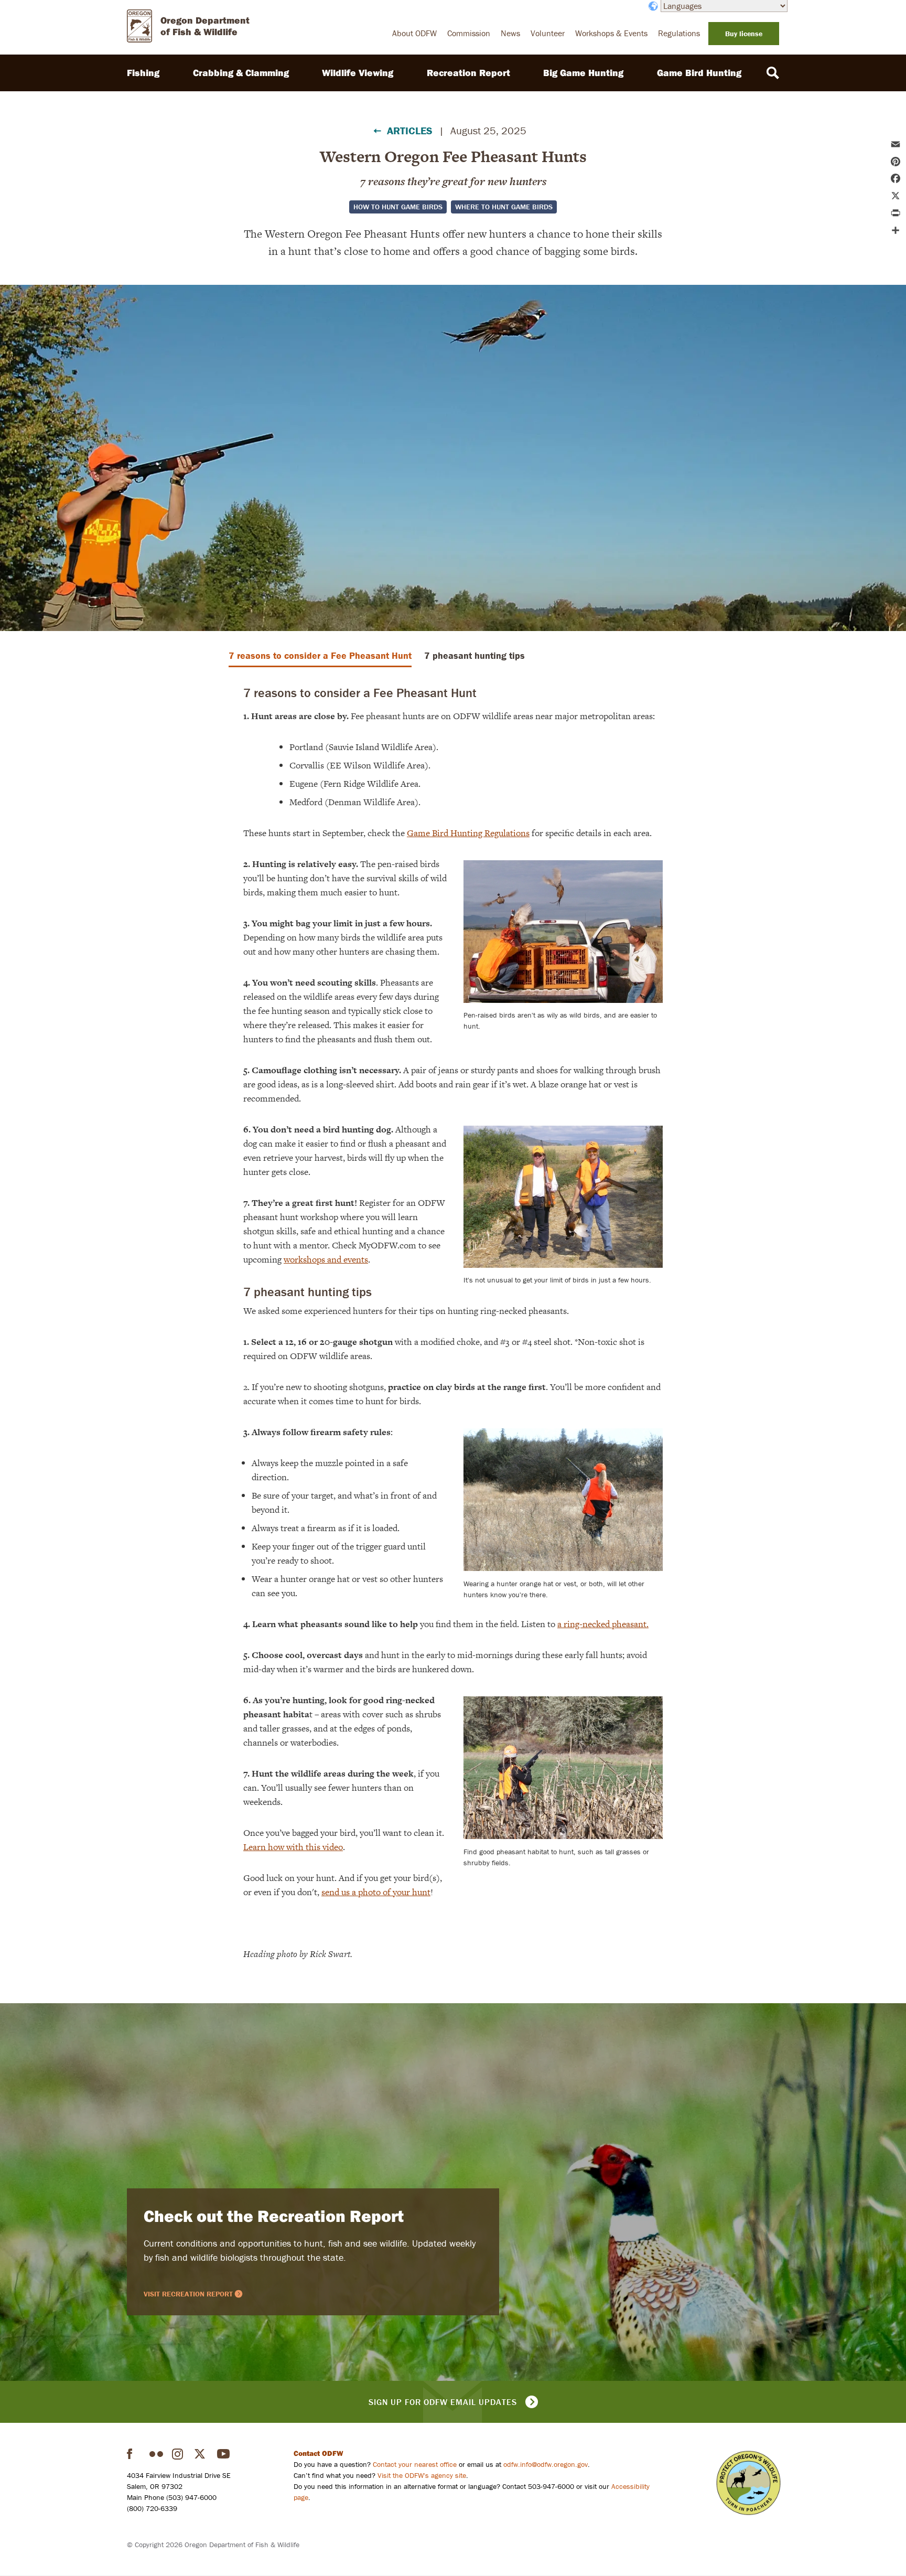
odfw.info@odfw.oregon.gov (546, 2464)
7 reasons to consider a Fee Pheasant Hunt (320, 655)
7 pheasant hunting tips (474, 655)
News (510, 33)
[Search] (773, 73)
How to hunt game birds (398, 207)
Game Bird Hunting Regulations (468, 833)
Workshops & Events (611, 33)
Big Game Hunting (583, 73)
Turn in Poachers (748, 2483)
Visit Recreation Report (188, 2294)
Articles (410, 130)
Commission (469, 33)
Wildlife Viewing (358, 73)
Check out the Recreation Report (274, 2216)
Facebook (134, 2454)
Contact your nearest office (415, 2464)
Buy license (744, 34)
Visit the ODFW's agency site (422, 2475)
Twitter (201, 2454)
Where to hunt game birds (504, 207)
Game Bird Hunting (699, 73)
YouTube (224, 2454)
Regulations (679, 33)
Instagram (179, 2454)
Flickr (156, 2454)
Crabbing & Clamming (241, 73)
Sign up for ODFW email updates (443, 2402)
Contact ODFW (319, 2453)
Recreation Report (468, 73)
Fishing (143, 73)
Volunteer (548, 33)
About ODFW (414, 33)
